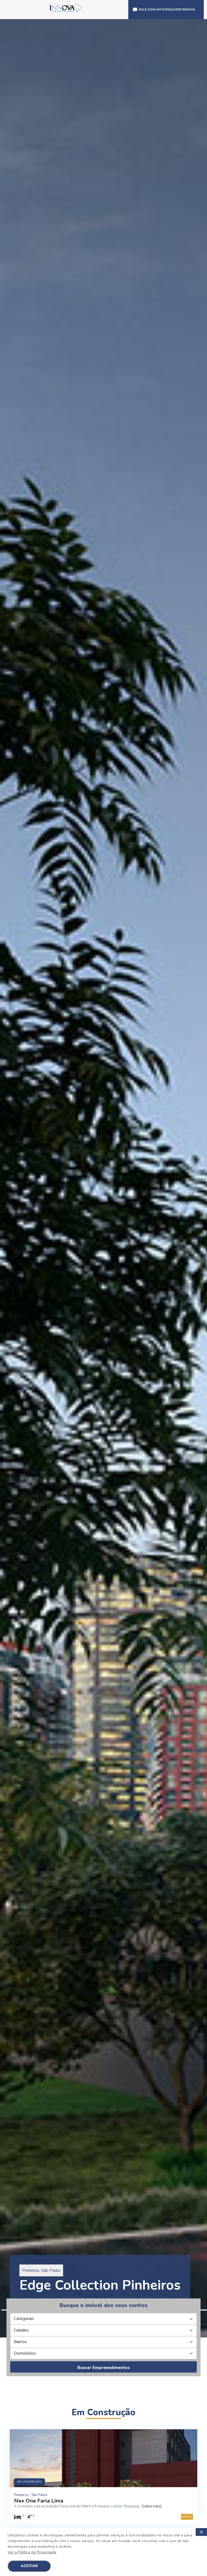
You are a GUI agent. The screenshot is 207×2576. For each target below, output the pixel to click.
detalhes (187, 2516)
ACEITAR (29, 2566)
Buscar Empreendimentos (103, 2368)
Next (204, 1178)
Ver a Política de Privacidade (32, 2552)
